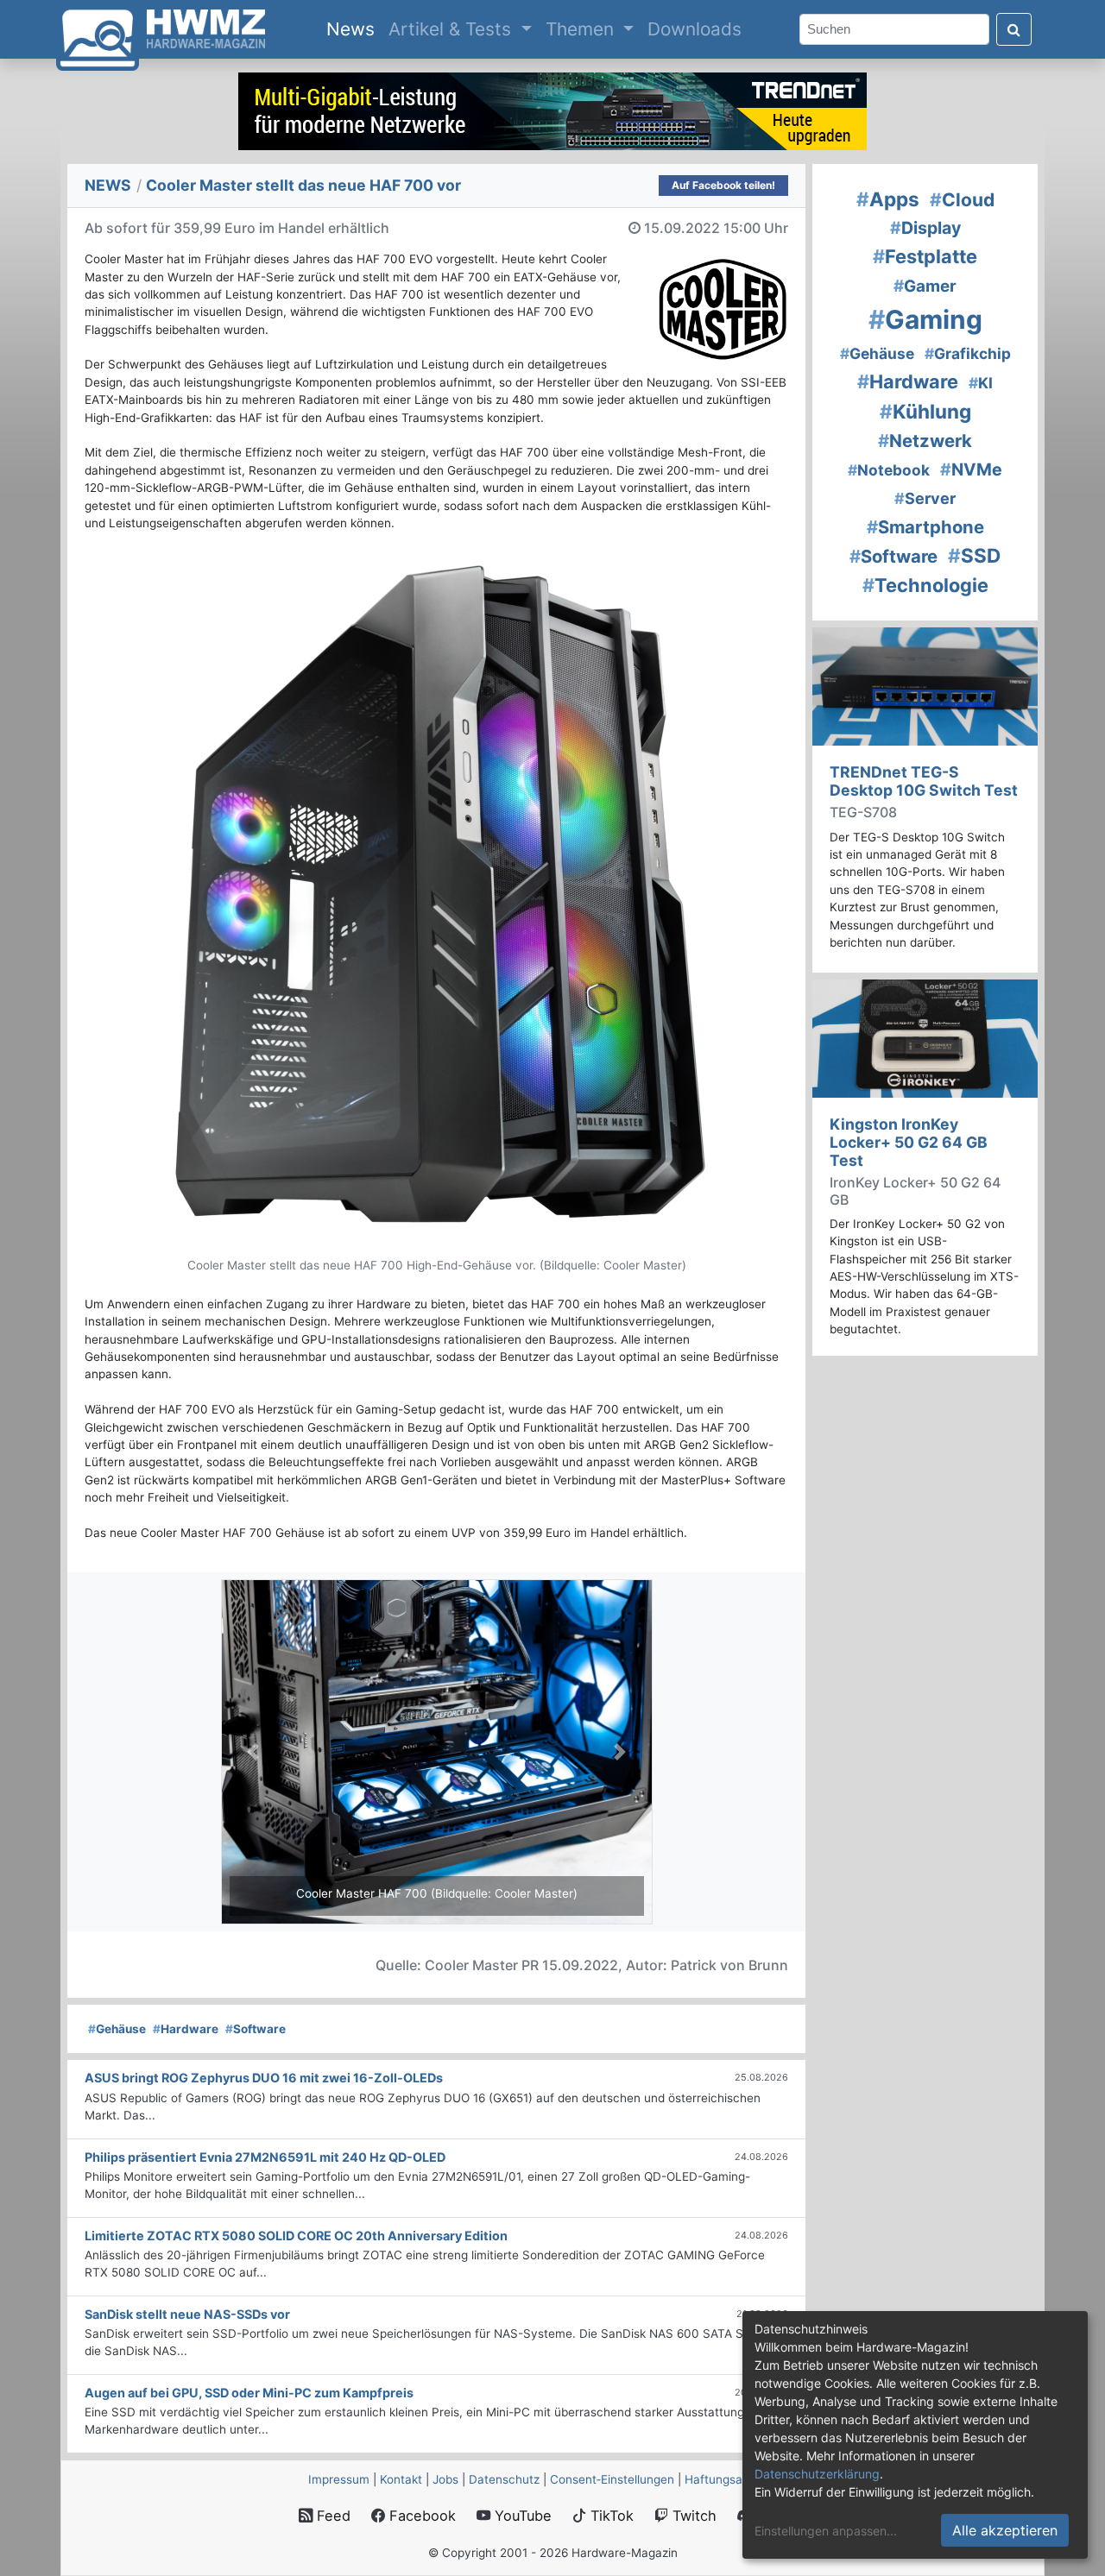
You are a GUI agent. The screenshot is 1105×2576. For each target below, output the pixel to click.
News (354, 28)
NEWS (108, 185)
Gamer (925, 286)
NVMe (971, 469)
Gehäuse (117, 2029)
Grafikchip (968, 353)
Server (925, 498)
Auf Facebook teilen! (723, 185)
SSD (974, 555)
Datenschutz (504, 2479)
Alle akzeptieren (1005, 2530)
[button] (253, 1752)
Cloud (962, 200)
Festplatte (925, 256)
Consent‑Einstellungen (612, 2479)
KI (981, 383)
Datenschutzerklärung (817, 2474)
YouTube (521, 2516)
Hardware (186, 2029)
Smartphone (925, 527)
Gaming (925, 319)
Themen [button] (582, 29)
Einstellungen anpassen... (826, 2531)
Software (256, 2029)
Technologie (925, 585)
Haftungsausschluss (741, 2479)
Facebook (420, 2516)
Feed (331, 2516)
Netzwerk (925, 441)
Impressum (339, 2479)
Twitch (692, 2516)
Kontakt (401, 2479)
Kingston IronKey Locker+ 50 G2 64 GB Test (909, 1142)
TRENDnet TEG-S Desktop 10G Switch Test (924, 781)
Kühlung (925, 411)
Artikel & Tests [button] (452, 29)
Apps (888, 199)
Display (925, 228)
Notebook (889, 470)
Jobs (445, 2479)
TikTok (610, 2516)
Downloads (695, 29)
